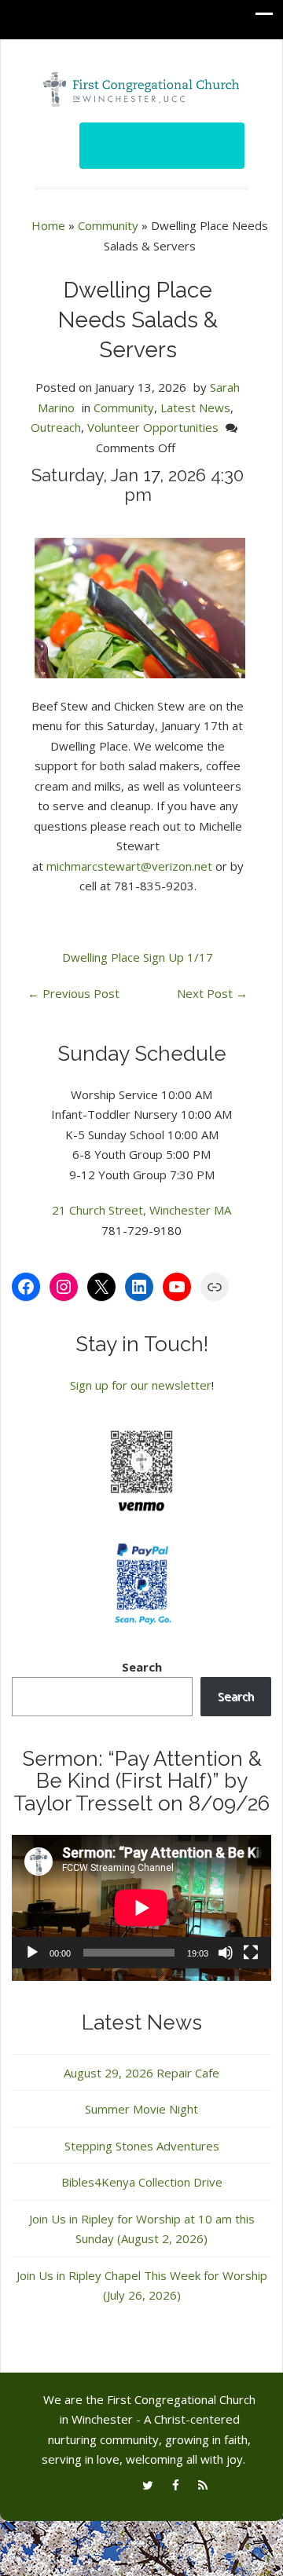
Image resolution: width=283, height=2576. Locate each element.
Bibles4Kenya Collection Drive (142, 2182)
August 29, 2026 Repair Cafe (141, 2073)
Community (108, 225)
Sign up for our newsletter (141, 1385)
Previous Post (74, 993)
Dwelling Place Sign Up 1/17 (138, 957)
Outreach (56, 427)
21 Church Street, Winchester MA (141, 1210)
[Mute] (226, 1953)
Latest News (195, 407)
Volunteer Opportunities (153, 427)
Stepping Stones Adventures (142, 2146)
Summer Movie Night (141, 2109)
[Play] (32, 1953)
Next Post (212, 993)
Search (142, 1667)
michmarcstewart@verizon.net (129, 866)
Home (48, 225)
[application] (141, 1908)
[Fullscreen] (251, 1953)
